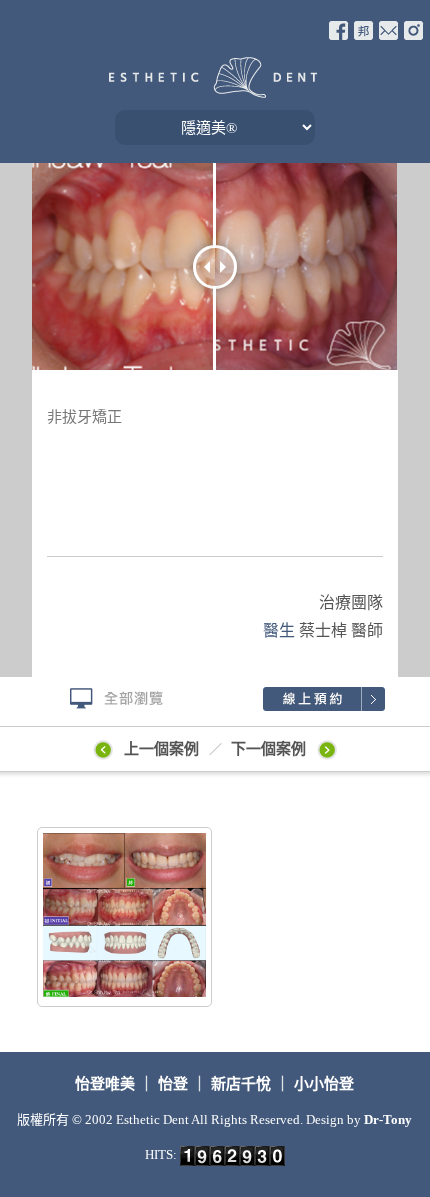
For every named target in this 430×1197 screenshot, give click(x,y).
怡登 (173, 1084)
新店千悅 (241, 1084)
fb (338, 30)
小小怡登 (324, 1084)
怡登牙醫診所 (213, 77)
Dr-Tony (388, 1119)
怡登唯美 (107, 1084)
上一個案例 (161, 749)
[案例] (125, 917)
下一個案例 (270, 749)
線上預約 (322, 699)
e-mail (388, 30)
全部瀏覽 (107, 699)
